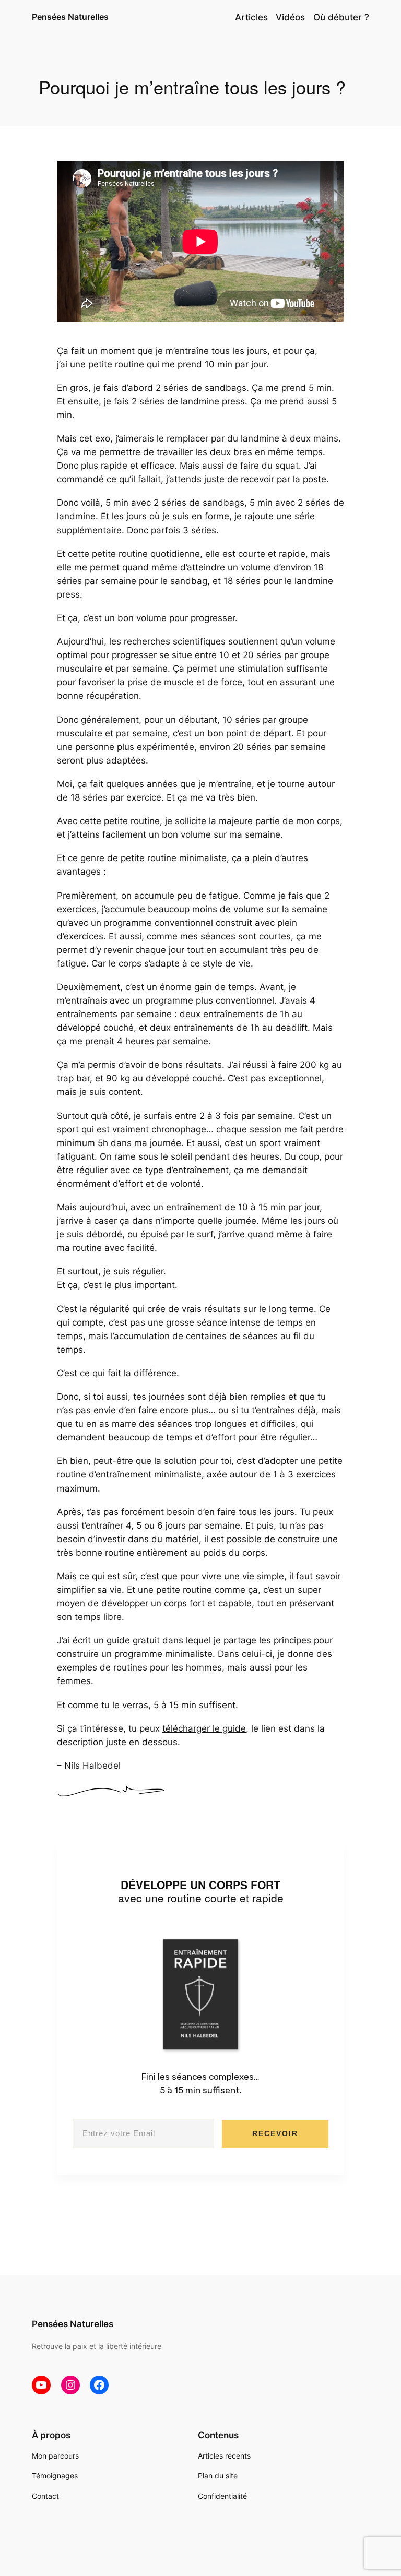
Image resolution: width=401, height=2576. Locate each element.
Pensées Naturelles (70, 17)
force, (233, 682)
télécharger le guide (204, 1728)
